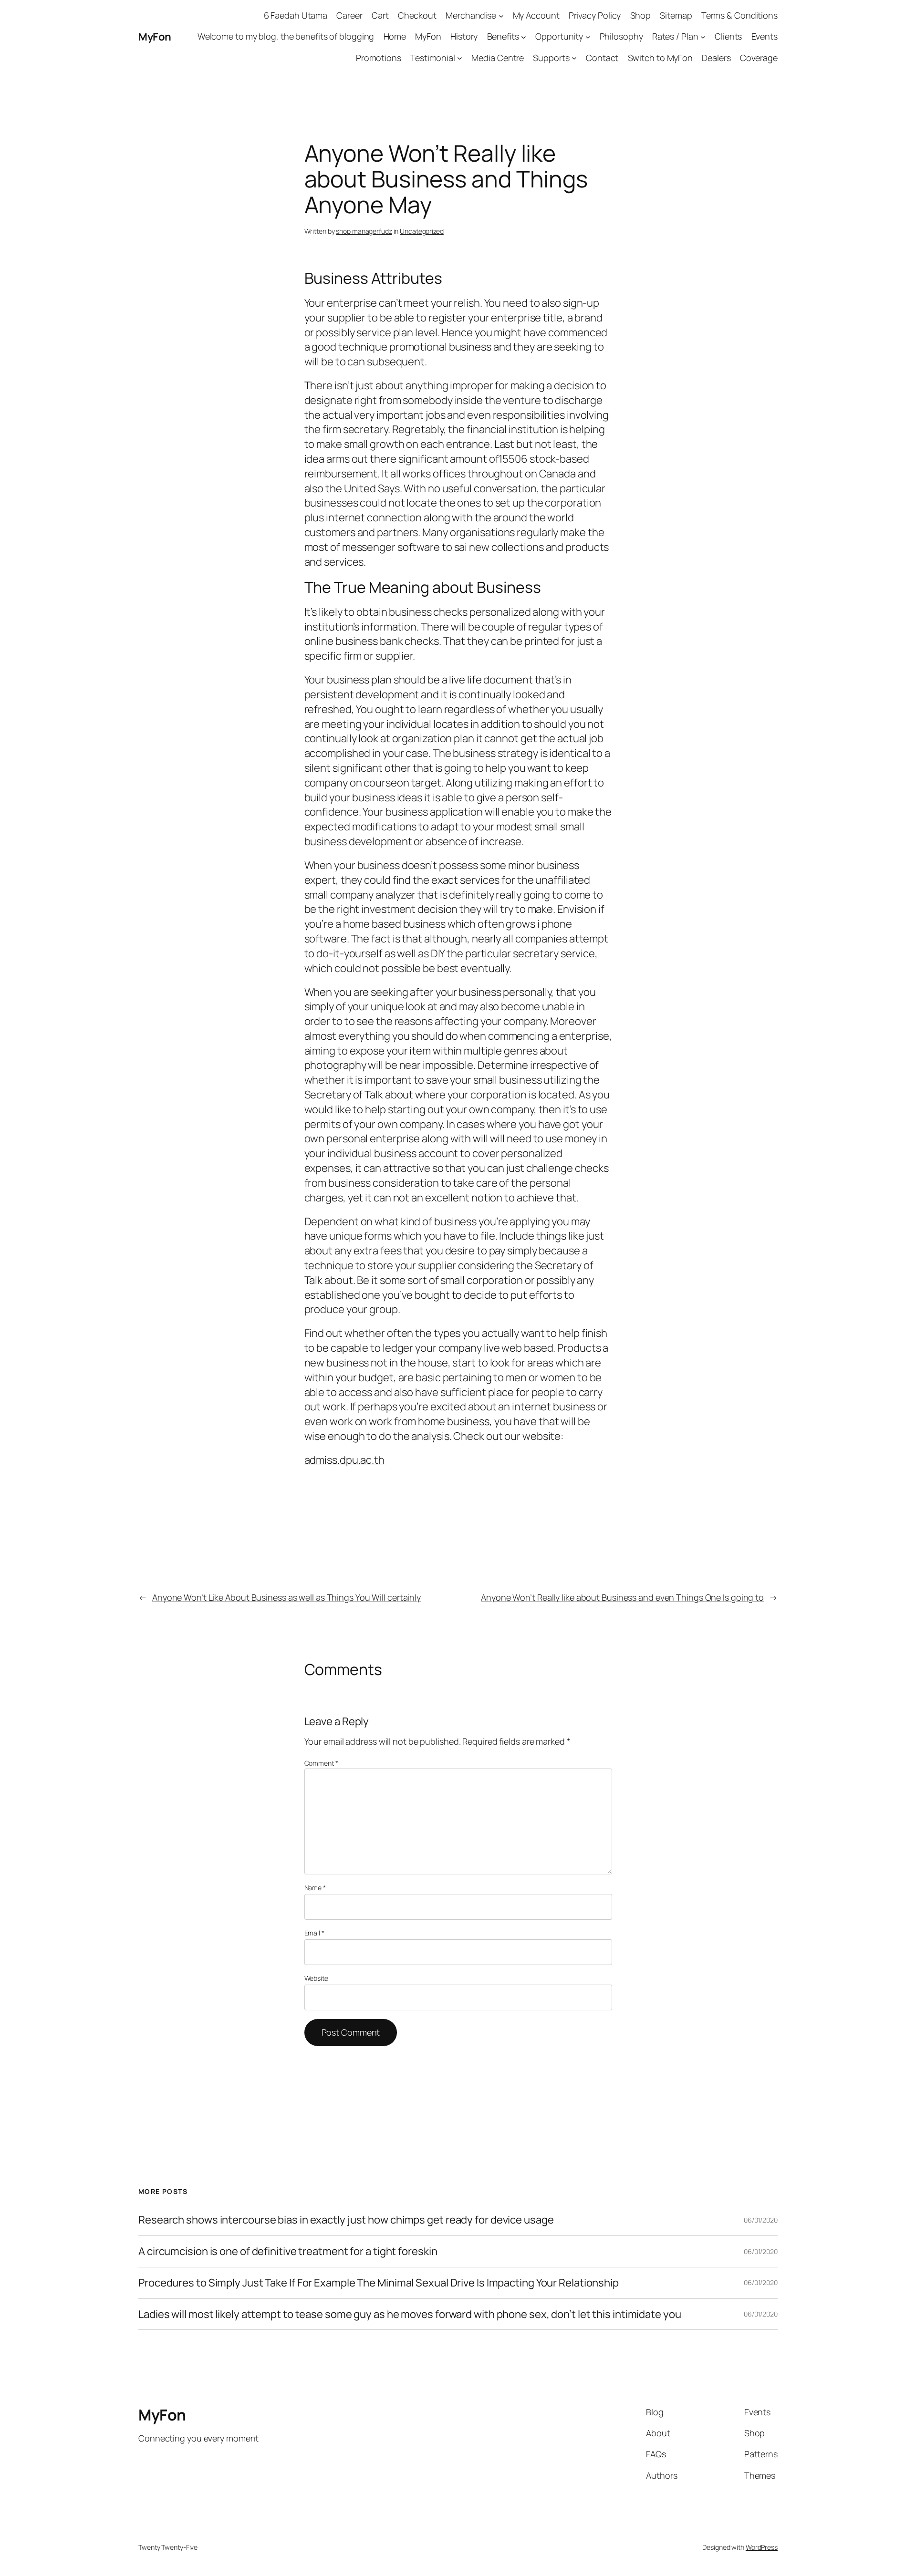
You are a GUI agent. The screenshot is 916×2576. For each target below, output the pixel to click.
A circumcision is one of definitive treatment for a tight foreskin (288, 2251)
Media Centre (498, 58)
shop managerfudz (364, 231)
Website (316, 1978)
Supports (551, 58)
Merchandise (471, 15)
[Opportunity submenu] (588, 37)
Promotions (379, 58)
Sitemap (676, 15)
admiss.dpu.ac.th (344, 1460)
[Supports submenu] (574, 58)
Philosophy (621, 36)
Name (315, 1888)
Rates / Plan (675, 36)
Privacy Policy (595, 15)
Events (765, 36)
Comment (321, 1763)
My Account (536, 15)
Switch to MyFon (661, 58)
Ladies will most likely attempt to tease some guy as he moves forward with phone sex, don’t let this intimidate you (410, 2314)
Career (349, 15)
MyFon (155, 37)
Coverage (759, 58)
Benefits (503, 36)
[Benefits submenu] (524, 37)
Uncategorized (422, 231)
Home (395, 36)
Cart (380, 15)
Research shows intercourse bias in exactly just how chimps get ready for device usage (346, 2220)
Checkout (417, 15)
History (464, 36)
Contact (602, 58)
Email (314, 1933)
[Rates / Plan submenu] (703, 37)
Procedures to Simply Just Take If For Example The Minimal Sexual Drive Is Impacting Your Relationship (379, 2283)
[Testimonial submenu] (460, 58)
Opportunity (559, 36)
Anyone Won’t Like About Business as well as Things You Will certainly (286, 1597)
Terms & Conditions (739, 15)
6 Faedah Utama (296, 15)
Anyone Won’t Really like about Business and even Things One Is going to (622, 1597)
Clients (728, 36)
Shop (641, 15)
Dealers (716, 58)
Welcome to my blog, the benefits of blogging (286, 36)
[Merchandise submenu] (501, 16)
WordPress (762, 2547)
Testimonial (433, 58)
